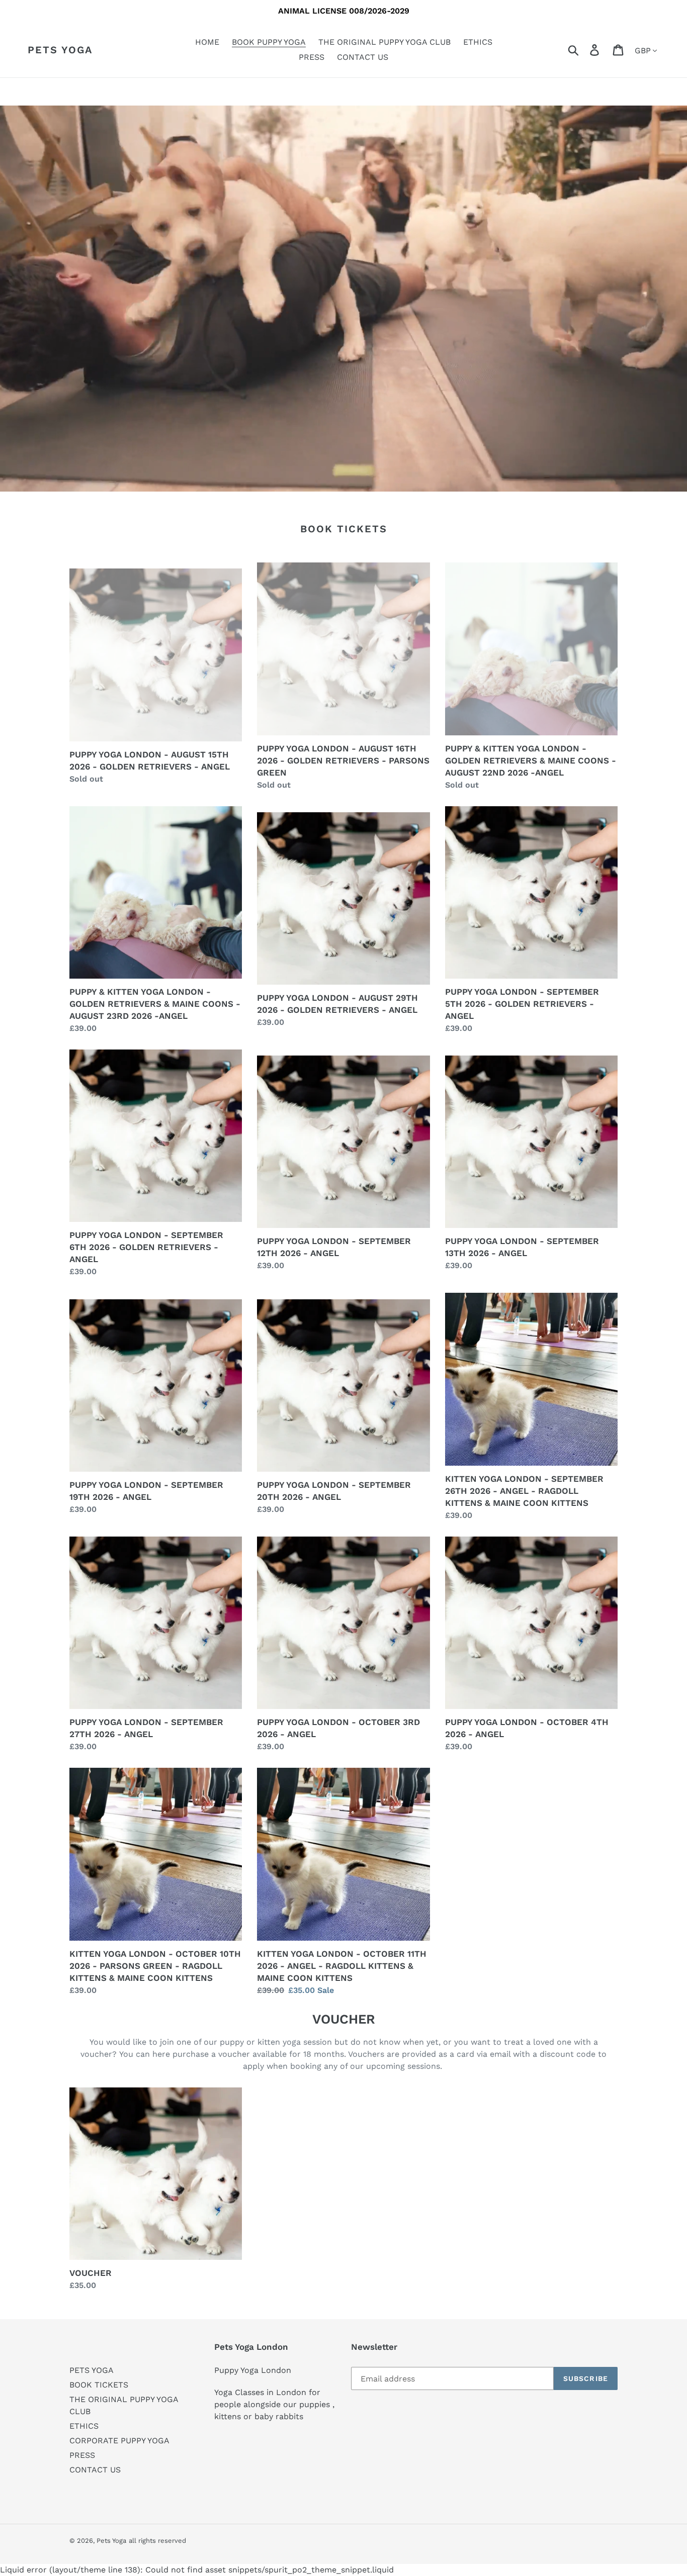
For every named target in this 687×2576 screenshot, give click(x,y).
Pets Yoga (60, 50)
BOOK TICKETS (99, 2385)
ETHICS (84, 2426)
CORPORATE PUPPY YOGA (119, 2441)
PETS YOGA (92, 2370)
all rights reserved (157, 2541)
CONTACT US (95, 2470)
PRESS (82, 2455)
